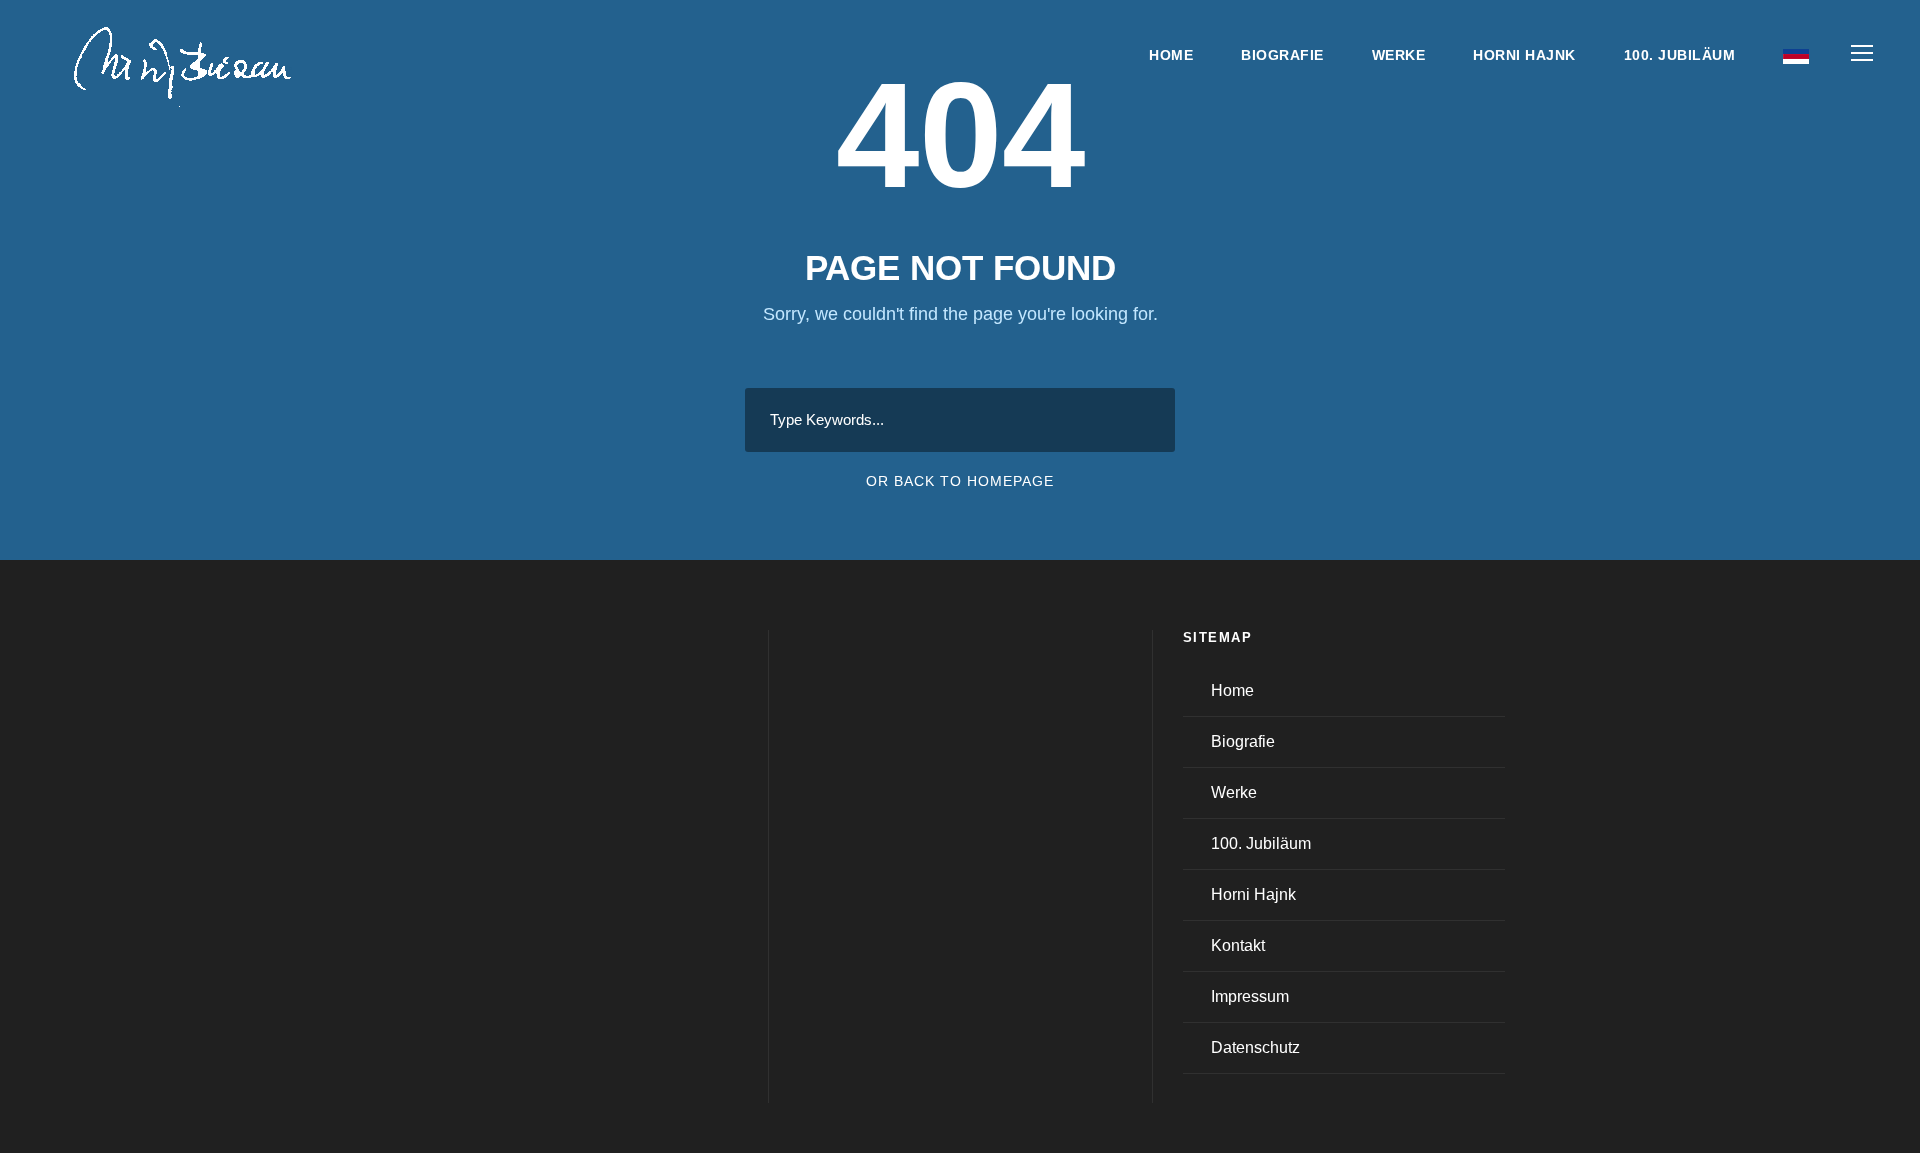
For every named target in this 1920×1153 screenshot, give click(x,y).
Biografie (1282, 55)
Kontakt (1238, 945)
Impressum (1250, 996)
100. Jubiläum (1680, 55)
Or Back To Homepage (960, 481)
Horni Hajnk (1524, 55)
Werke (1399, 55)
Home (1171, 55)
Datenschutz (1255, 1047)
